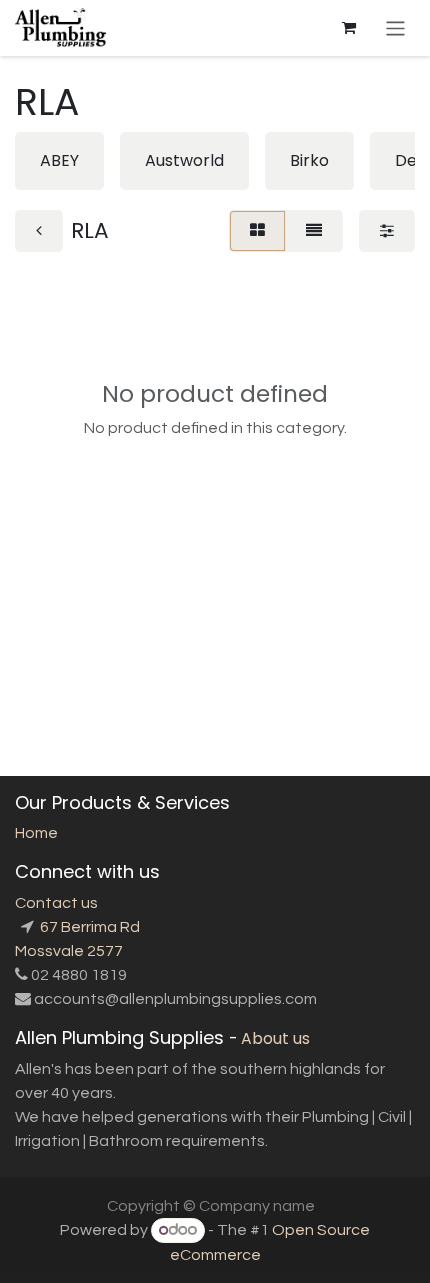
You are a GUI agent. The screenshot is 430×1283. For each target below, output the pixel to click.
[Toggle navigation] (395, 27)
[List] (314, 231)
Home (36, 833)
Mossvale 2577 (69, 951)
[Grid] (257, 231)
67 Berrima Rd (88, 927)
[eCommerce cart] (349, 28)
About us (275, 1038)
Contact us (56, 903)
